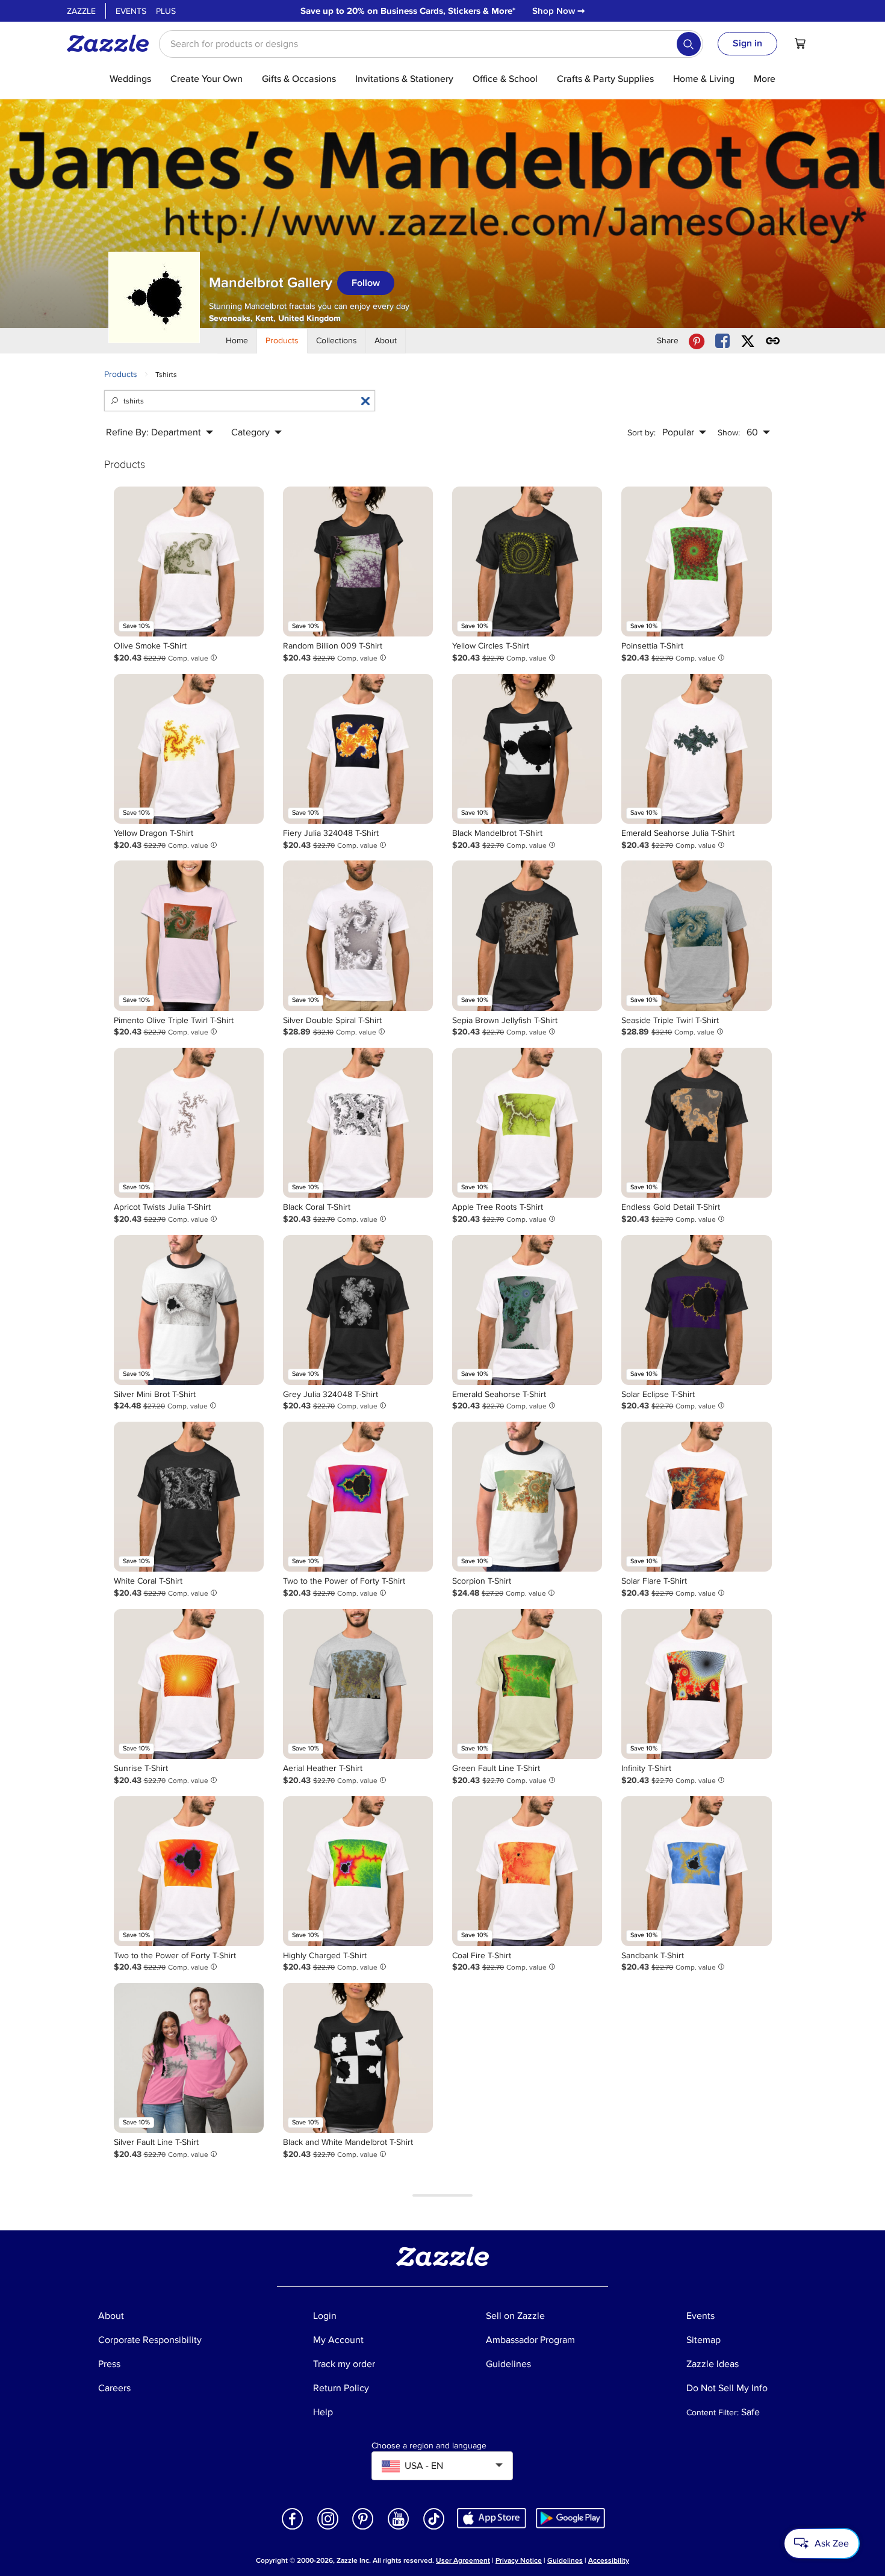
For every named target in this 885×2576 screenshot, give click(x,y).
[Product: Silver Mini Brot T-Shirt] (189, 1310)
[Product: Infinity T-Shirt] (696, 1684)
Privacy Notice (519, 2561)
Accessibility (609, 2561)
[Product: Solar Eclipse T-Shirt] (696, 1310)
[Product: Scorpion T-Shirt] (527, 1497)
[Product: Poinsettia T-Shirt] (696, 562)
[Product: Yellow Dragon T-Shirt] (189, 749)
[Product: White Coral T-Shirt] (189, 1497)
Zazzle (81, 11)
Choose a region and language (429, 2446)
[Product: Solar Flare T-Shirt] (696, 1497)
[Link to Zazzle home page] (112, 43)
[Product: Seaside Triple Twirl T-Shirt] (696, 935)
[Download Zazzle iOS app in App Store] (492, 2517)
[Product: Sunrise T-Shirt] (189, 1684)
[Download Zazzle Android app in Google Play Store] (570, 2517)
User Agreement (463, 2561)
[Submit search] (689, 44)
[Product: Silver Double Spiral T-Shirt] (358, 935)
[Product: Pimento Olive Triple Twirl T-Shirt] (189, 935)
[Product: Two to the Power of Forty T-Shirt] (358, 1497)
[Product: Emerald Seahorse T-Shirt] (527, 1310)
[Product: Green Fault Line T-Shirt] (527, 1684)
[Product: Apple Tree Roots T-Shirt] (527, 1123)
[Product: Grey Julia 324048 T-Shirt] (358, 1310)
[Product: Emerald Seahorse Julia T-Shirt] (696, 749)
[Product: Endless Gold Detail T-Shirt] (696, 1123)
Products (121, 374)
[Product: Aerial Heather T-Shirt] (358, 1684)
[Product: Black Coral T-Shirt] (358, 1123)
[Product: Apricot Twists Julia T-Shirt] (189, 1123)
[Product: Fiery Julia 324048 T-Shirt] (358, 749)
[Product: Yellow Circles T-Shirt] (527, 562)
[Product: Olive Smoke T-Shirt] (189, 562)
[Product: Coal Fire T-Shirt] (527, 1871)
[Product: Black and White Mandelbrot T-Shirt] (358, 2058)
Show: (729, 433)
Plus (166, 11)
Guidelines (565, 2561)
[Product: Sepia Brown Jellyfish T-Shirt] (527, 935)
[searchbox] (431, 44)
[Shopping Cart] (800, 43)
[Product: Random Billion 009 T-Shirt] (358, 562)
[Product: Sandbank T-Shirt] (696, 1871)
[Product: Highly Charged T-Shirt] (358, 1871)
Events (131, 11)
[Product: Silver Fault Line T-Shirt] (189, 2058)
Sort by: (641, 433)
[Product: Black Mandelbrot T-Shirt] (527, 749)
